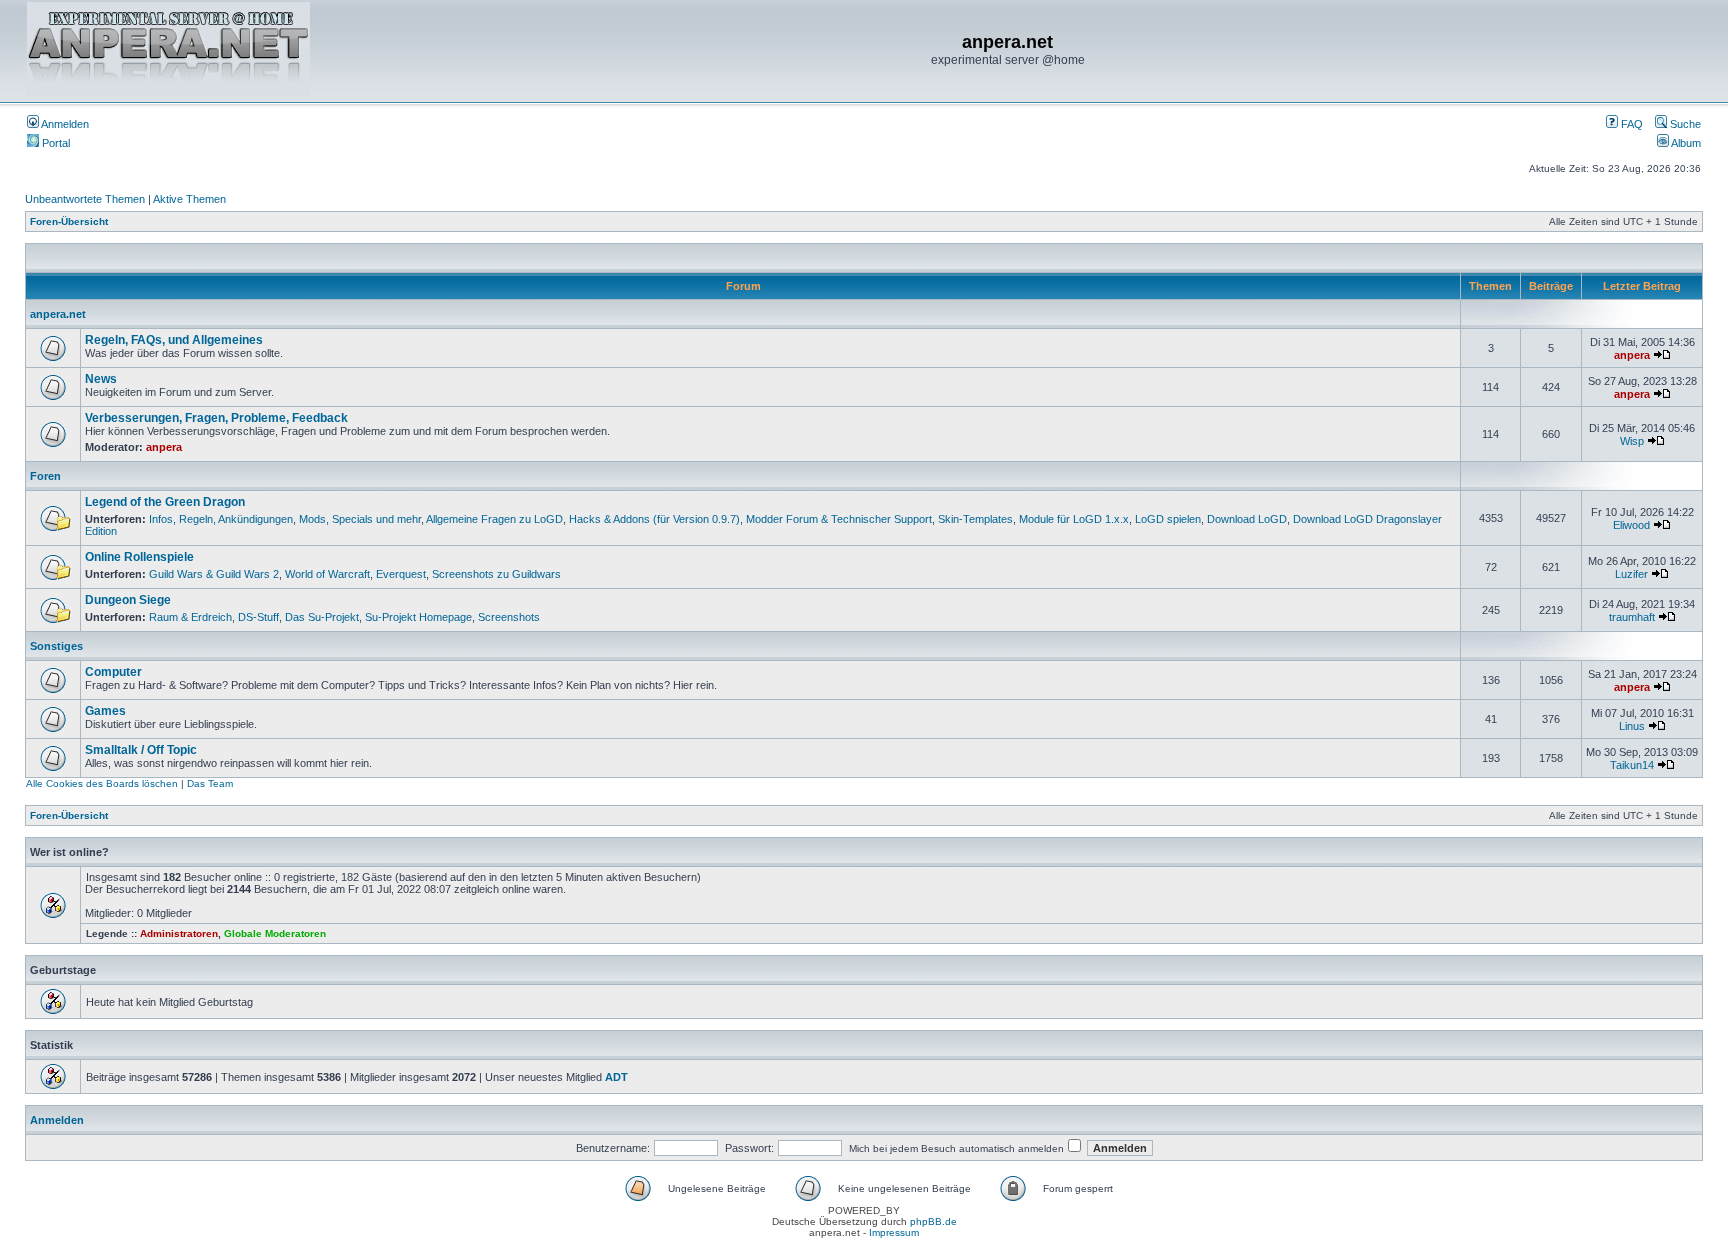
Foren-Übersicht (69, 221)
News (101, 379)
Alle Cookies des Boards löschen (102, 783)
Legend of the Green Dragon (165, 502)
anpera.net (58, 314)
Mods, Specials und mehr (360, 519)
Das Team (210, 783)
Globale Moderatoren (275, 933)
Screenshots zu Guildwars (496, 574)
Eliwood (1631, 525)
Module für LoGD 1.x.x (1074, 519)
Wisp (1632, 441)
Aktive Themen (189, 199)
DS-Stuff (258, 617)
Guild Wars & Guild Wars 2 (214, 574)
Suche (1684, 124)
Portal (54, 143)
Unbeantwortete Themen (85, 199)
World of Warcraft (327, 574)
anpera (1632, 355)
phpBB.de (933, 1221)
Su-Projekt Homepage (418, 617)
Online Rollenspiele (139, 557)
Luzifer (1631, 574)
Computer (113, 672)
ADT (616, 1077)
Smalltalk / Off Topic (141, 750)
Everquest (401, 574)
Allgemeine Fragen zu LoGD (494, 519)
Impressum (894, 1232)
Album (1685, 143)
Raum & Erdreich (190, 617)
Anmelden (64, 124)
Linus (1632, 726)
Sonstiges (56, 646)
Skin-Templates (975, 519)
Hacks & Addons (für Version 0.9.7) (654, 519)
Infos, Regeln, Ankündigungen (221, 519)
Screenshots (509, 617)
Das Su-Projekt (322, 617)
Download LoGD (1247, 519)
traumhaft (1632, 617)
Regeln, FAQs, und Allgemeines (174, 340)
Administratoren (179, 933)
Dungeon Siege (128, 600)
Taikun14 (1632, 765)
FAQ (1630, 124)
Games (105, 711)
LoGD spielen (1168, 519)
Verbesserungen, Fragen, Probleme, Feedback (216, 418)
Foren (45, 476)
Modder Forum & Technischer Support (839, 519)
